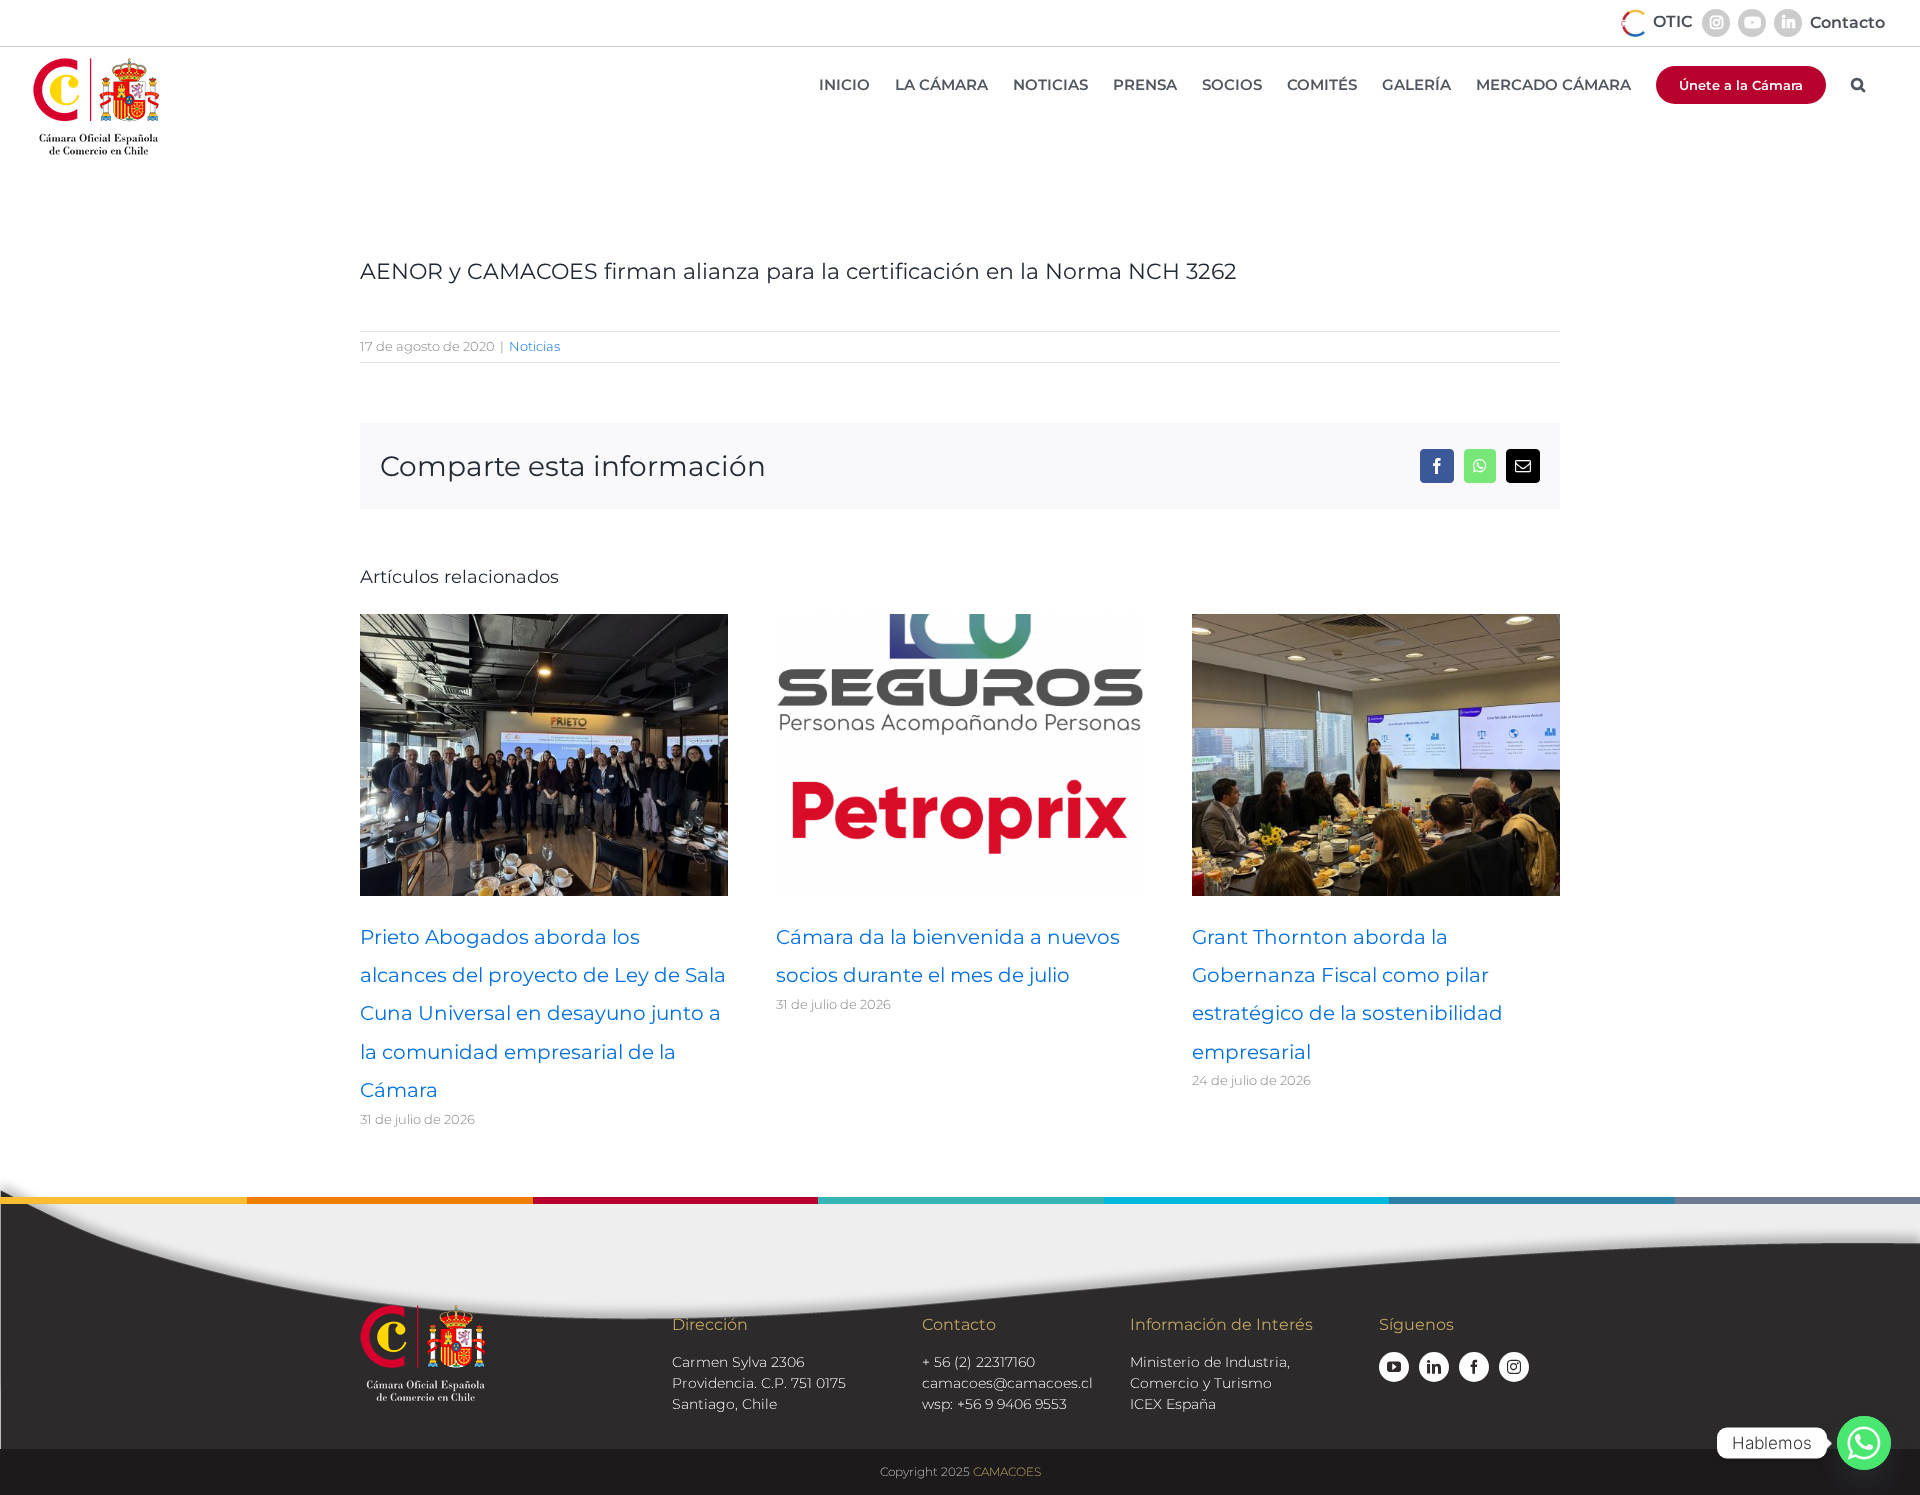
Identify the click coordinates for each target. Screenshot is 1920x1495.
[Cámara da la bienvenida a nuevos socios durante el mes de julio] (960, 623)
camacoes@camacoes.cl (1007, 1383)
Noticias (534, 346)
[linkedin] (1434, 1367)
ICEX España (1173, 1404)
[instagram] (1514, 1367)
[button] (1858, 84)
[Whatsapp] (1864, 1443)
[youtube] (1394, 1367)
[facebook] (1474, 1367)
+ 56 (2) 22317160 (978, 1362)
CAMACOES (1007, 1471)
